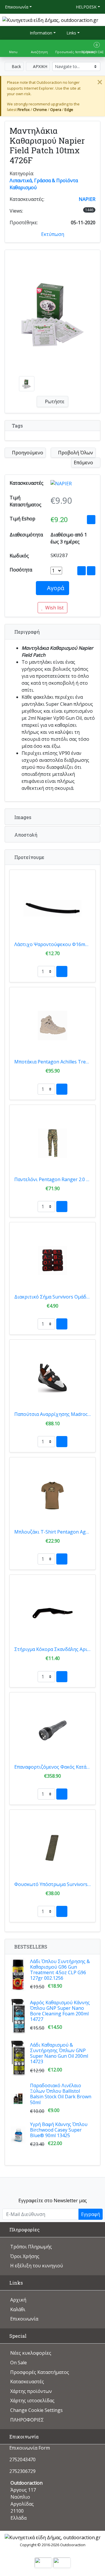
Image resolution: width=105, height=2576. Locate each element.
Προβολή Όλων (75, 453)
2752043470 (22, 2459)
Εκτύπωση (53, 234)
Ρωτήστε (54, 401)
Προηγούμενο (27, 453)
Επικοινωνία (17, 7)
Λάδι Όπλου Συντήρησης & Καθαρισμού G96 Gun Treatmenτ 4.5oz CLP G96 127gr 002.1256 (60, 1970)
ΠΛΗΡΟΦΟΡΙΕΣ (27, 2420)
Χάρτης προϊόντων (31, 2391)
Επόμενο (84, 463)
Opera (56, 109)
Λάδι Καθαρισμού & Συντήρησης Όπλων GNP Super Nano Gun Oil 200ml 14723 (59, 2053)
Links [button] (71, 33)
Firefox (24, 109)
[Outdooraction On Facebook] (53, 2186)
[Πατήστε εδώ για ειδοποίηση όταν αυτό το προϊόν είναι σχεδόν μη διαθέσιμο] (82, 571)
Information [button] (40, 33)
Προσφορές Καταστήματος (40, 2372)
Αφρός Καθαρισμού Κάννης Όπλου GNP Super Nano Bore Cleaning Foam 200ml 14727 (60, 2011)
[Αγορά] (62, 971)
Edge (69, 109)
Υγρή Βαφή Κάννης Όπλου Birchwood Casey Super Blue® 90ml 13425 (59, 2130)
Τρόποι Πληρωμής (31, 2247)
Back (16, 66)
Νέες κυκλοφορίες (31, 2353)
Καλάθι (18, 2309)
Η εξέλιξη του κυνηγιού (37, 2266)
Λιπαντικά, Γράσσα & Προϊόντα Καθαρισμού (44, 184)
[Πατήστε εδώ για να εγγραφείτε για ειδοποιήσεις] (91, 571)
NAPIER (87, 199)
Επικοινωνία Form (29, 2448)
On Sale (19, 2363)
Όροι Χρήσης (25, 2256)
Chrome (40, 109)
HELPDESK (86, 7)
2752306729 (22, 2471)
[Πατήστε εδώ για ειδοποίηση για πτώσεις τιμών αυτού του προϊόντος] (91, 520)
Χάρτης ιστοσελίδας (32, 2401)
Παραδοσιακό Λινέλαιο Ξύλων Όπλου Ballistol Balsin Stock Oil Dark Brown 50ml (61, 2094)
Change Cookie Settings (36, 2410)
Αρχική (18, 2300)
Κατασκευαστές (27, 2382)
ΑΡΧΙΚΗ (40, 66)
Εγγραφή (91, 2214)
